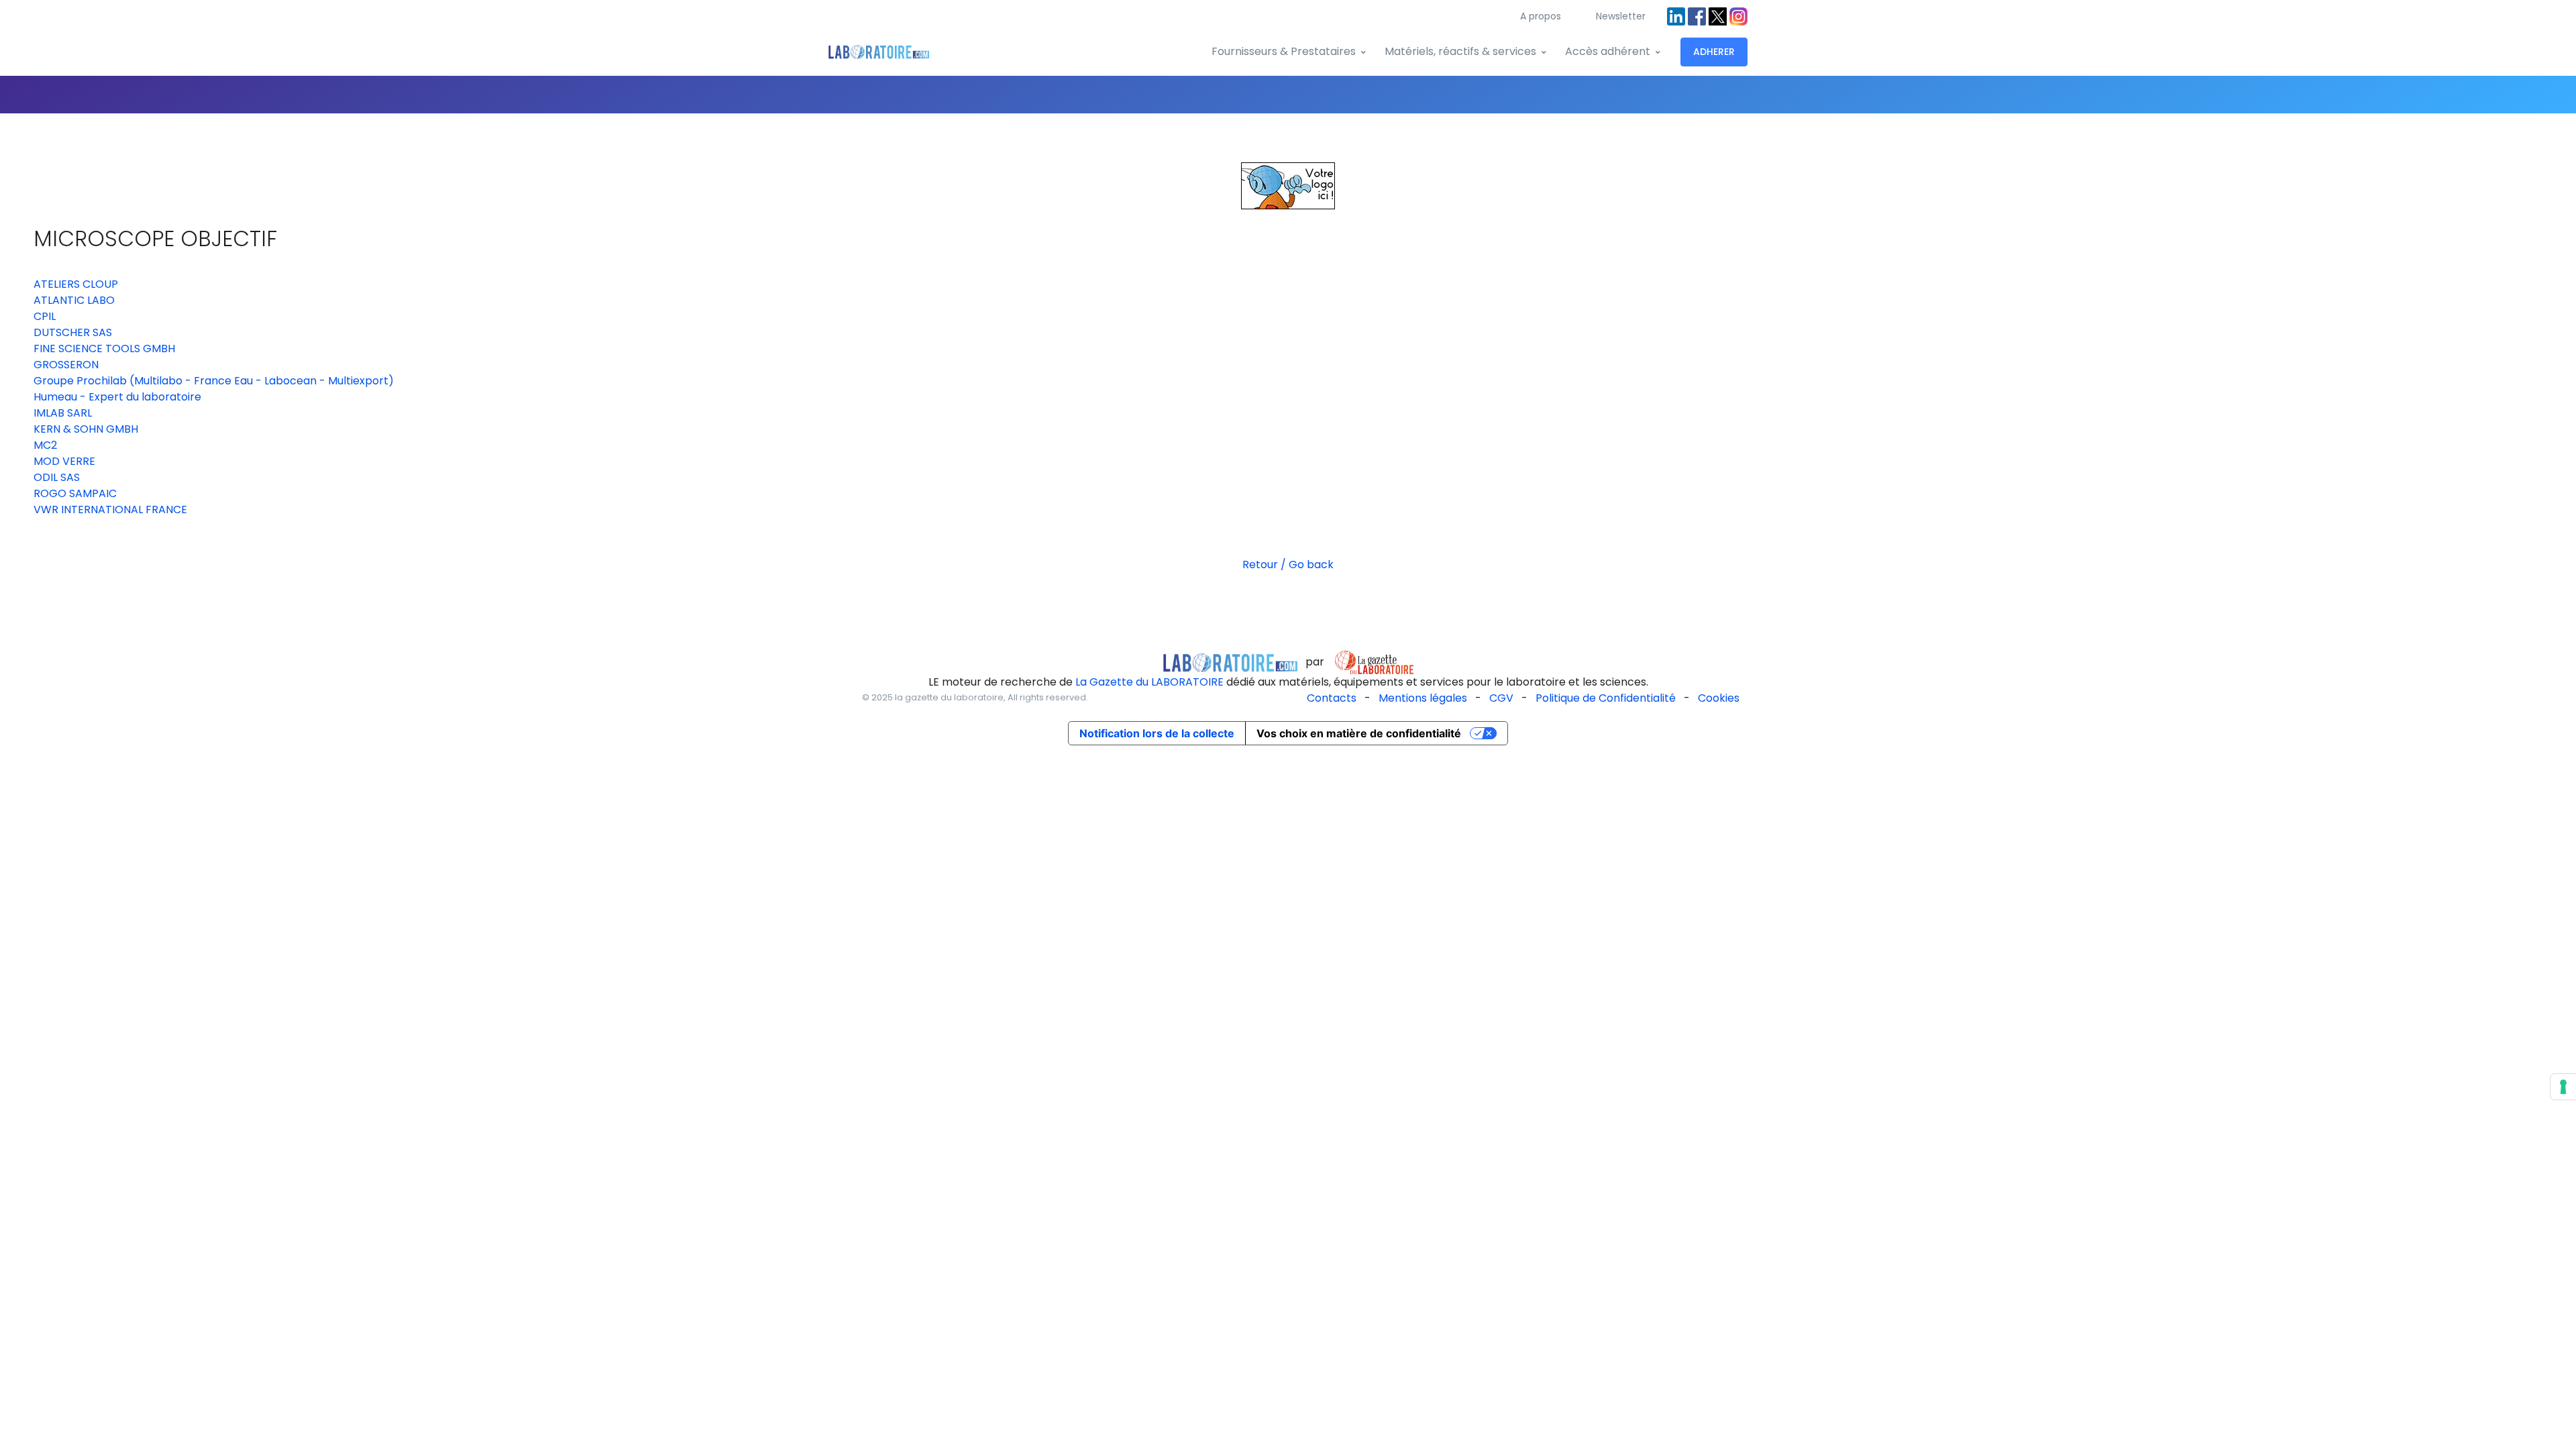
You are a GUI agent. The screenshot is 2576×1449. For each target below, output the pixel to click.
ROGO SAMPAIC (75, 493)
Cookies (1719, 698)
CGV (1501, 698)
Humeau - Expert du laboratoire (117, 397)
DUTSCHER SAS (73, 332)
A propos (1541, 16)
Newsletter (1621, 16)
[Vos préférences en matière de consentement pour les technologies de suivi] (2563, 1087)
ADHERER (1714, 52)
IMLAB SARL (63, 413)
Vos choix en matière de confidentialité (1359, 733)
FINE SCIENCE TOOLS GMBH (104, 348)
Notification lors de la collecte (1157, 733)
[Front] (879, 52)
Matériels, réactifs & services (1460, 51)
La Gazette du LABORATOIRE (1149, 682)
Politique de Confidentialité (1606, 698)
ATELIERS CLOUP (76, 284)
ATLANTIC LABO (74, 300)
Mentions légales (1423, 698)
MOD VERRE (64, 461)
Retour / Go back (1288, 565)
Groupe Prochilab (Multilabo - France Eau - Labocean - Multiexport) (214, 381)
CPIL (45, 316)
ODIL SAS (57, 477)
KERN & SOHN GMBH (86, 429)
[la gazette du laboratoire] (1230, 662)
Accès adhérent (1608, 51)
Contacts (1332, 698)
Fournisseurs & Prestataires (1284, 51)
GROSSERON (66, 365)
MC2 (45, 445)
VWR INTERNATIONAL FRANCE (110, 509)
